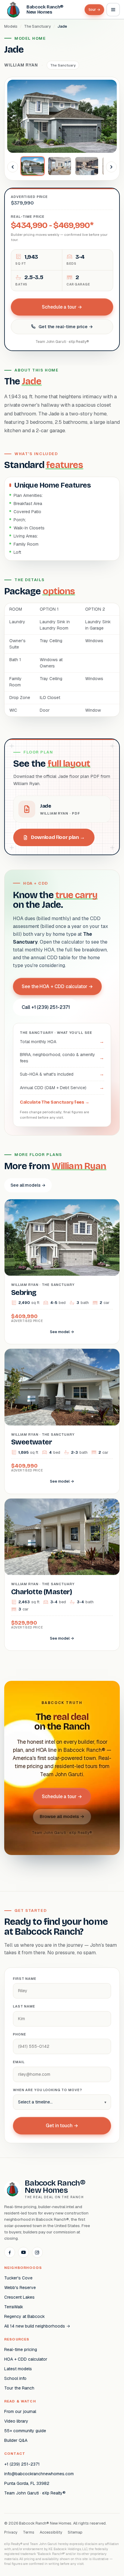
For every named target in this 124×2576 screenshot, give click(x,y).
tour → (94, 10)
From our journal (20, 2411)
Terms (29, 2532)
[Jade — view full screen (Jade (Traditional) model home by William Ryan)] (62, 116)
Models (11, 26)
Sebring (24, 1293)
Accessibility (51, 2532)
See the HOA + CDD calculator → (57, 986)
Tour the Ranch (19, 2388)
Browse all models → (62, 1816)
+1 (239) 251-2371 (22, 2464)
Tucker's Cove (18, 2278)
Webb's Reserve (20, 2288)
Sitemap (75, 2532)
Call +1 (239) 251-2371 (46, 1007)
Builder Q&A (16, 2440)
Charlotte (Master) (42, 1592)
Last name (24, 2006)
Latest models (18, 2369)
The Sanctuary (37, 26)
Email (19, 2062)
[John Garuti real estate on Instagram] (37, 2252)
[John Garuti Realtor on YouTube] (23, 2252)
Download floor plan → (58, 837)
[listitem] (33, 166)
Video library (16, 2421)
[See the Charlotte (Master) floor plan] (62, 1537)
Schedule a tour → (62, 307)
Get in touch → (62, 2126)
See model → (62, 1332)
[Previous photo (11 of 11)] (13, 167)
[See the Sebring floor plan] (62, 1238)
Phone (19, 2034)
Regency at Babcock (25, 2316)
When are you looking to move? (48, 2090)
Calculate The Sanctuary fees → (55, 1102)
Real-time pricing (21, 2350)
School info (15, 2378)
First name (25, 1979)
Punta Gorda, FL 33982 (27, 2483)
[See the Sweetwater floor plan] (62, 1387)
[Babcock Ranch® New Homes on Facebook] (10, 2252)
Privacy (11, 2532)
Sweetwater (31, 1442)
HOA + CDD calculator (26, 2359)
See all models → (28, 1185)
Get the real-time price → (66, 327)
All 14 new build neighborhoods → (37, 2326)
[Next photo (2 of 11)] (111, 167)
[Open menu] (113, 10)
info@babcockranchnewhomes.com (39, 2474)
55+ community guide (25, 2431)
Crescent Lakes (19, 2297)
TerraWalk (14, 2307)
